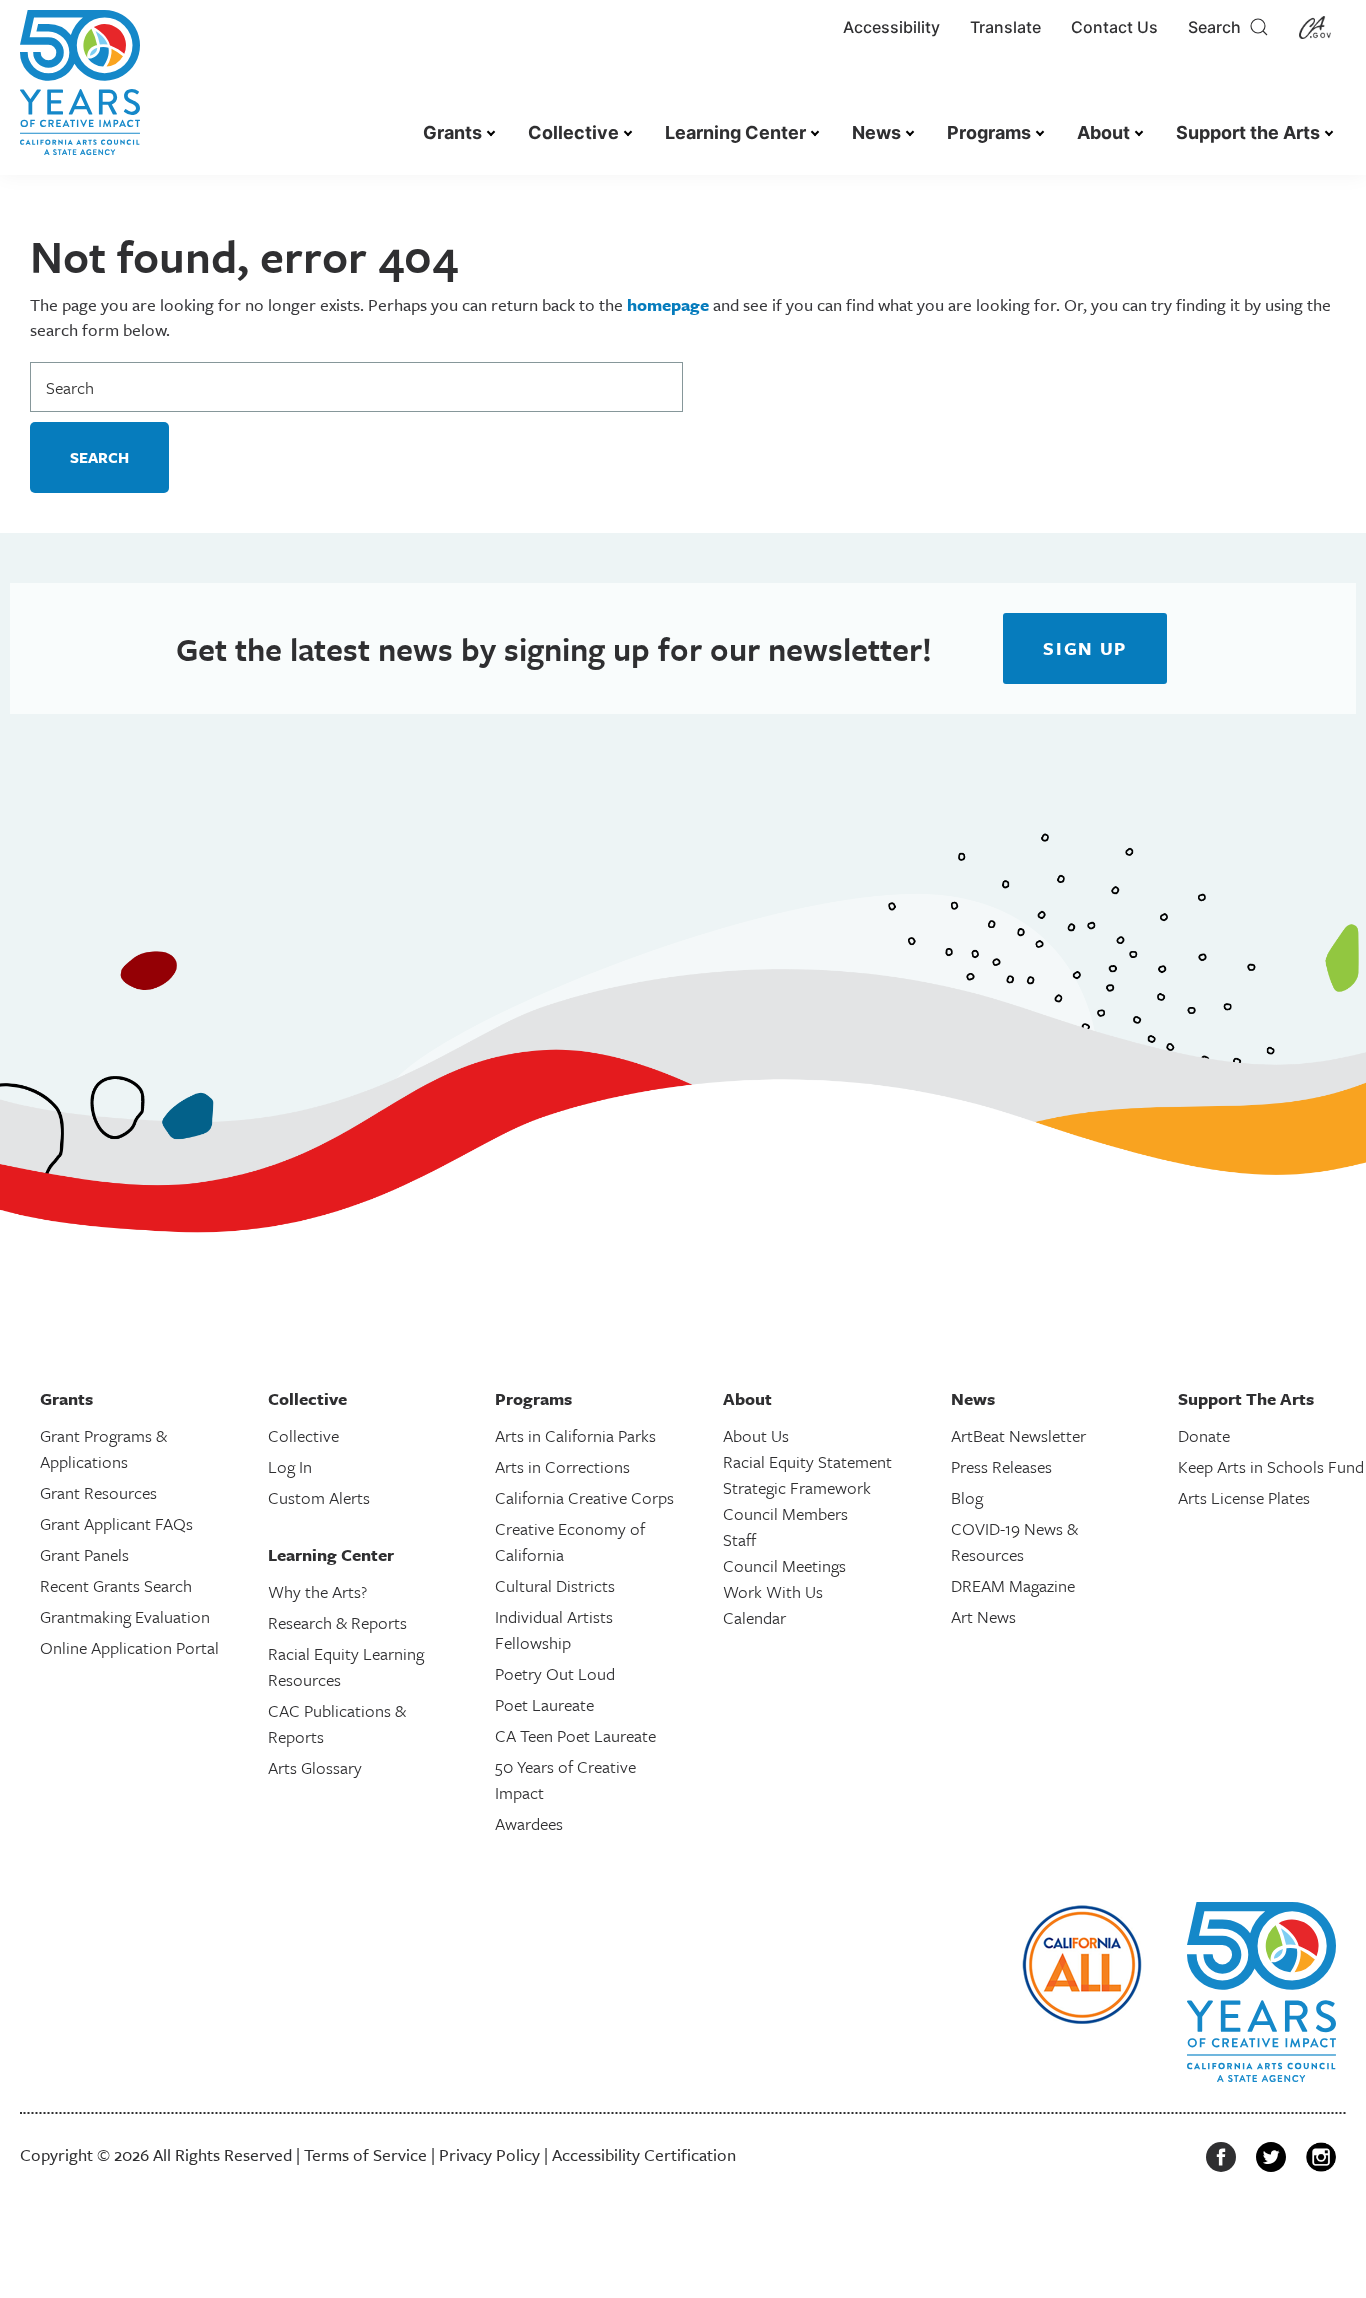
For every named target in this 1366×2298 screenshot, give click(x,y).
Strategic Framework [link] (797, 1487)
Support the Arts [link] (1248, 132)
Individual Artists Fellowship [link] (554, 1629)
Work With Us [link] (773, 1591)
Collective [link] (573, 132)
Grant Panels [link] (84, 1554)
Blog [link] (967, 1497)
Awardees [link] (529, 1823)
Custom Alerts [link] (319, 1497)
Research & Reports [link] (337, 1622)
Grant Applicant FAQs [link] (116, 1523)
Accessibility (891, 27)
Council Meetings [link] (784, 1565)
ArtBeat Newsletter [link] (1018, 1435)
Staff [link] (739, 1539)
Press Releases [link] (1001, 1466)
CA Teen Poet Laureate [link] (575, 1735)
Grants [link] (452, 132)
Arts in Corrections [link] (562, 1466)
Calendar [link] (754, 1617)
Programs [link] (989, 132)
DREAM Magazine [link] (1013, 1585)
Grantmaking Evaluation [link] (125, 1616)
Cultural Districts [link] (555, 1585)
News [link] (876, 132)
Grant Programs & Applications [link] (103, 1448)
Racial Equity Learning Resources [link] (346, 1666)
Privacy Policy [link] (489, 2154)
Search (1218, 27)
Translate (1005, 27)
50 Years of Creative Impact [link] (565, 1779)
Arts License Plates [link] (1244, 1497)
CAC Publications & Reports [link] (337, 1723)
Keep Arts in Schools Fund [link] (1271, 1466)
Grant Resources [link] (98, 1492)
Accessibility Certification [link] (644, 2154)
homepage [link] (668, 304)
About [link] (1103, 132)
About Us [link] (756, 1435)
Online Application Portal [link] (129, 1647)
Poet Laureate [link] (544, 1704)
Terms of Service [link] (365, 2154)
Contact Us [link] (1114, 27)
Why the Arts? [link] (317, 1591)
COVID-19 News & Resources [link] (1014, 1541)
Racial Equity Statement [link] (807, 1461)
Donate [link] (1204, 1435)
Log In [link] (290, 1466)
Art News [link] (983, 1616)
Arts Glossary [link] (315, 1767)
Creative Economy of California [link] (570, 1541)
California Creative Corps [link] (584, 1497)
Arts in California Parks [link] (575, 1435)
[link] (80, 92)
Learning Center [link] (735, 132)
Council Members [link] (785, 1513)
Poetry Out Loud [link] (555, 1673)
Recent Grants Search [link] (116, 1585)
